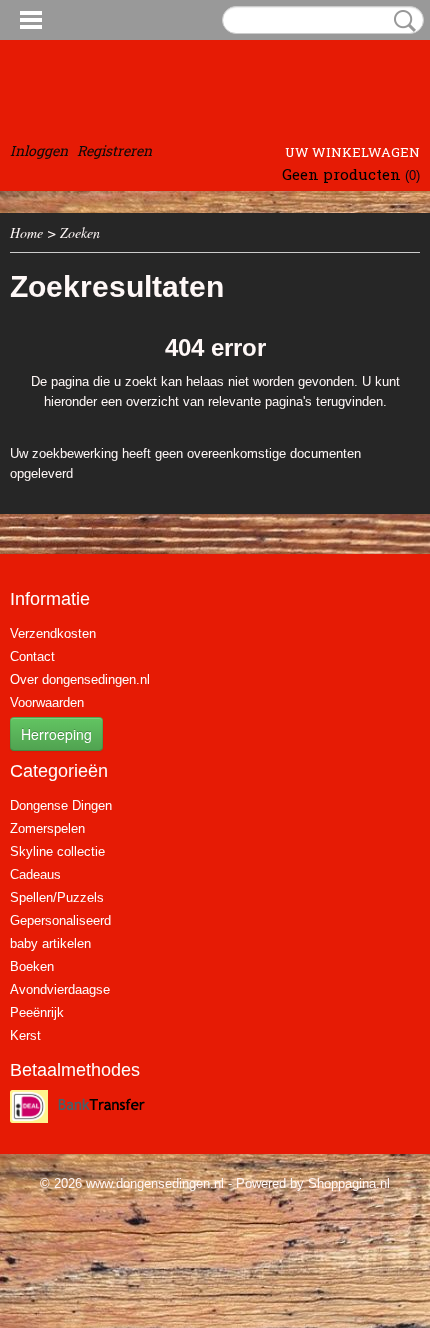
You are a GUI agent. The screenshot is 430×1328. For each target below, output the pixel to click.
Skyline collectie (57, 851)
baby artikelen (50, 943)
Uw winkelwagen (352, 152)
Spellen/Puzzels (57, 897)
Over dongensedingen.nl (80, 679)
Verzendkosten (53, 633)
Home (26, 232)
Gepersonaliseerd (60, 920)
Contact (32, 656)
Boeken (32, 966)
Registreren (114, 150)
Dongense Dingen (61, 805)
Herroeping (56, 734)
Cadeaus (35, 874)
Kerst (25, 1035)
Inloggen (39, 150)
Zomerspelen (47, 828)
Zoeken (401, 21)
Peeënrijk (37, 1012)
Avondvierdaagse (60, 989)
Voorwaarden (47, 702)
